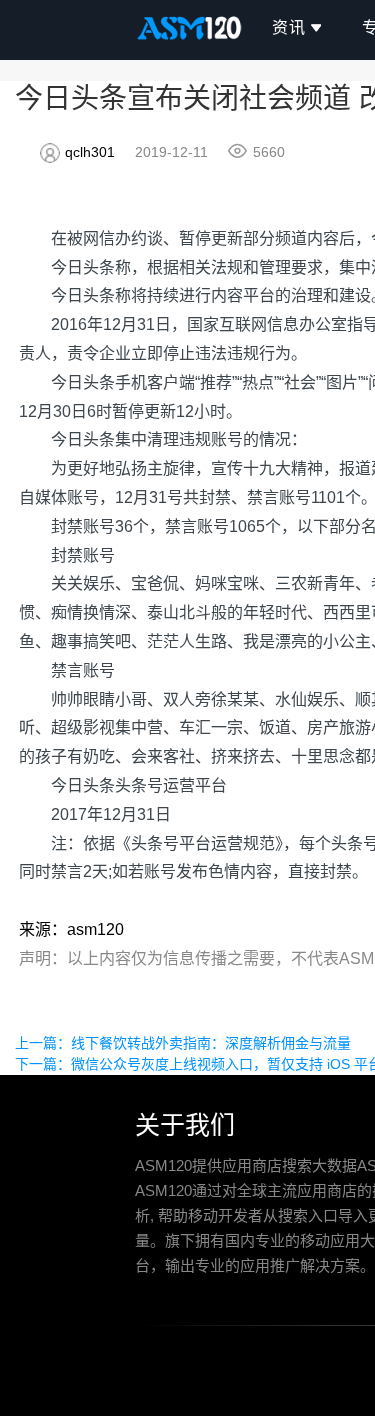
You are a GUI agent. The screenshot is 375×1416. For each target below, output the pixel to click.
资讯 (289, 27)
